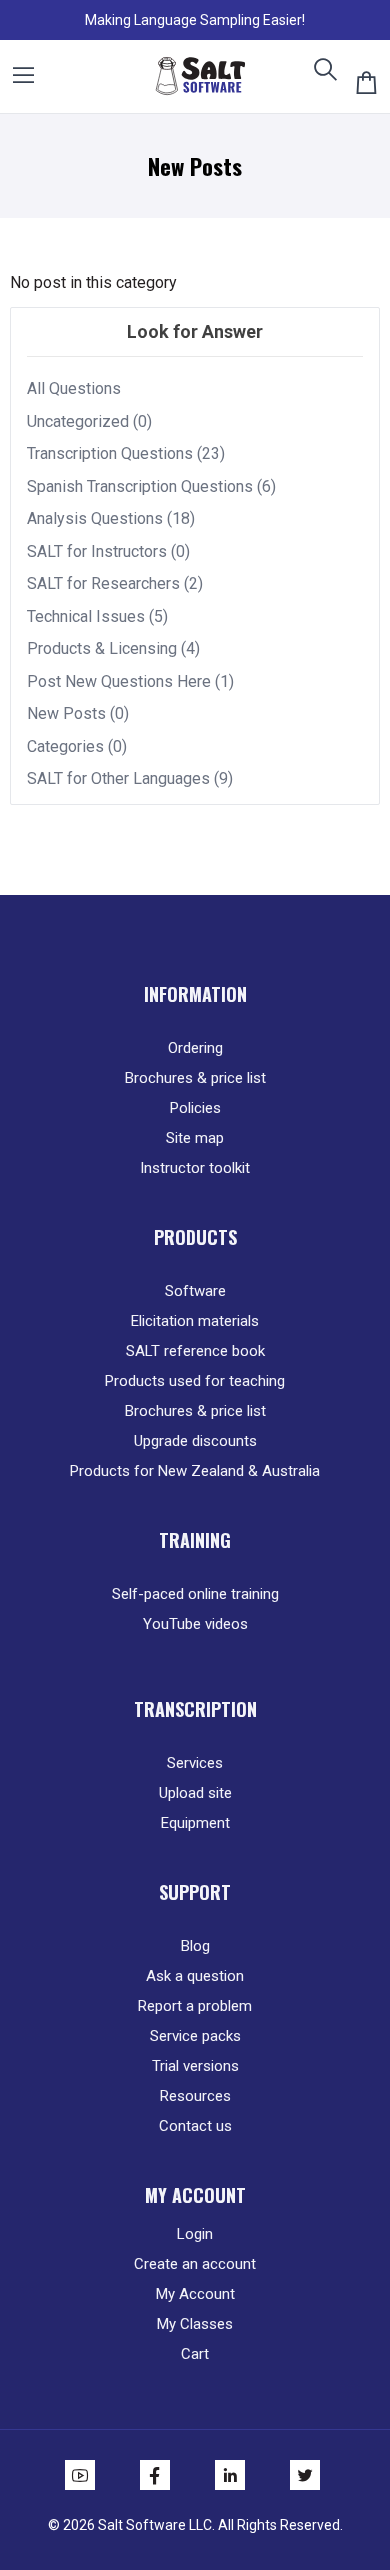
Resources (195, 2096)
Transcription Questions (110, 453)
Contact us (195, 2126)
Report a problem (195, 2006)
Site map (195, 1138)
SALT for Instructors (97, 551)
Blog (195, 1946)
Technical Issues (86, 616)
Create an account (195, 2264)
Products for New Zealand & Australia (195, 1471)
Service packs (195, 2036)
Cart (195, 2354)
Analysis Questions (95, 518)
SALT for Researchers (103, 583)
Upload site (195, 1793)
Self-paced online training (195, 1594)
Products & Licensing (102, 648)
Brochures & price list (195, 1078)
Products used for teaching (195, 1381)
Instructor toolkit (195, 1168)
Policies (195, 1108)
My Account (195, 2294)
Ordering (195, 1048)
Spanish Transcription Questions (140, 486)
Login (195, 2234)
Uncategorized (78, 421)
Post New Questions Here (119, 681)
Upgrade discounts (195, 1441)
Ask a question (195, 1976)
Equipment (195, 1823)
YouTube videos (195, 1624)
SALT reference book (195, 1351)
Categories (65, 746)
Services (195, 1763)
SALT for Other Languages (118, 778)
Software (195, 1291)
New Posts (66, 713)
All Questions (74, 388)
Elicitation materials (195, 1321)
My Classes (195, 2324)
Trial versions (195, 2066)
